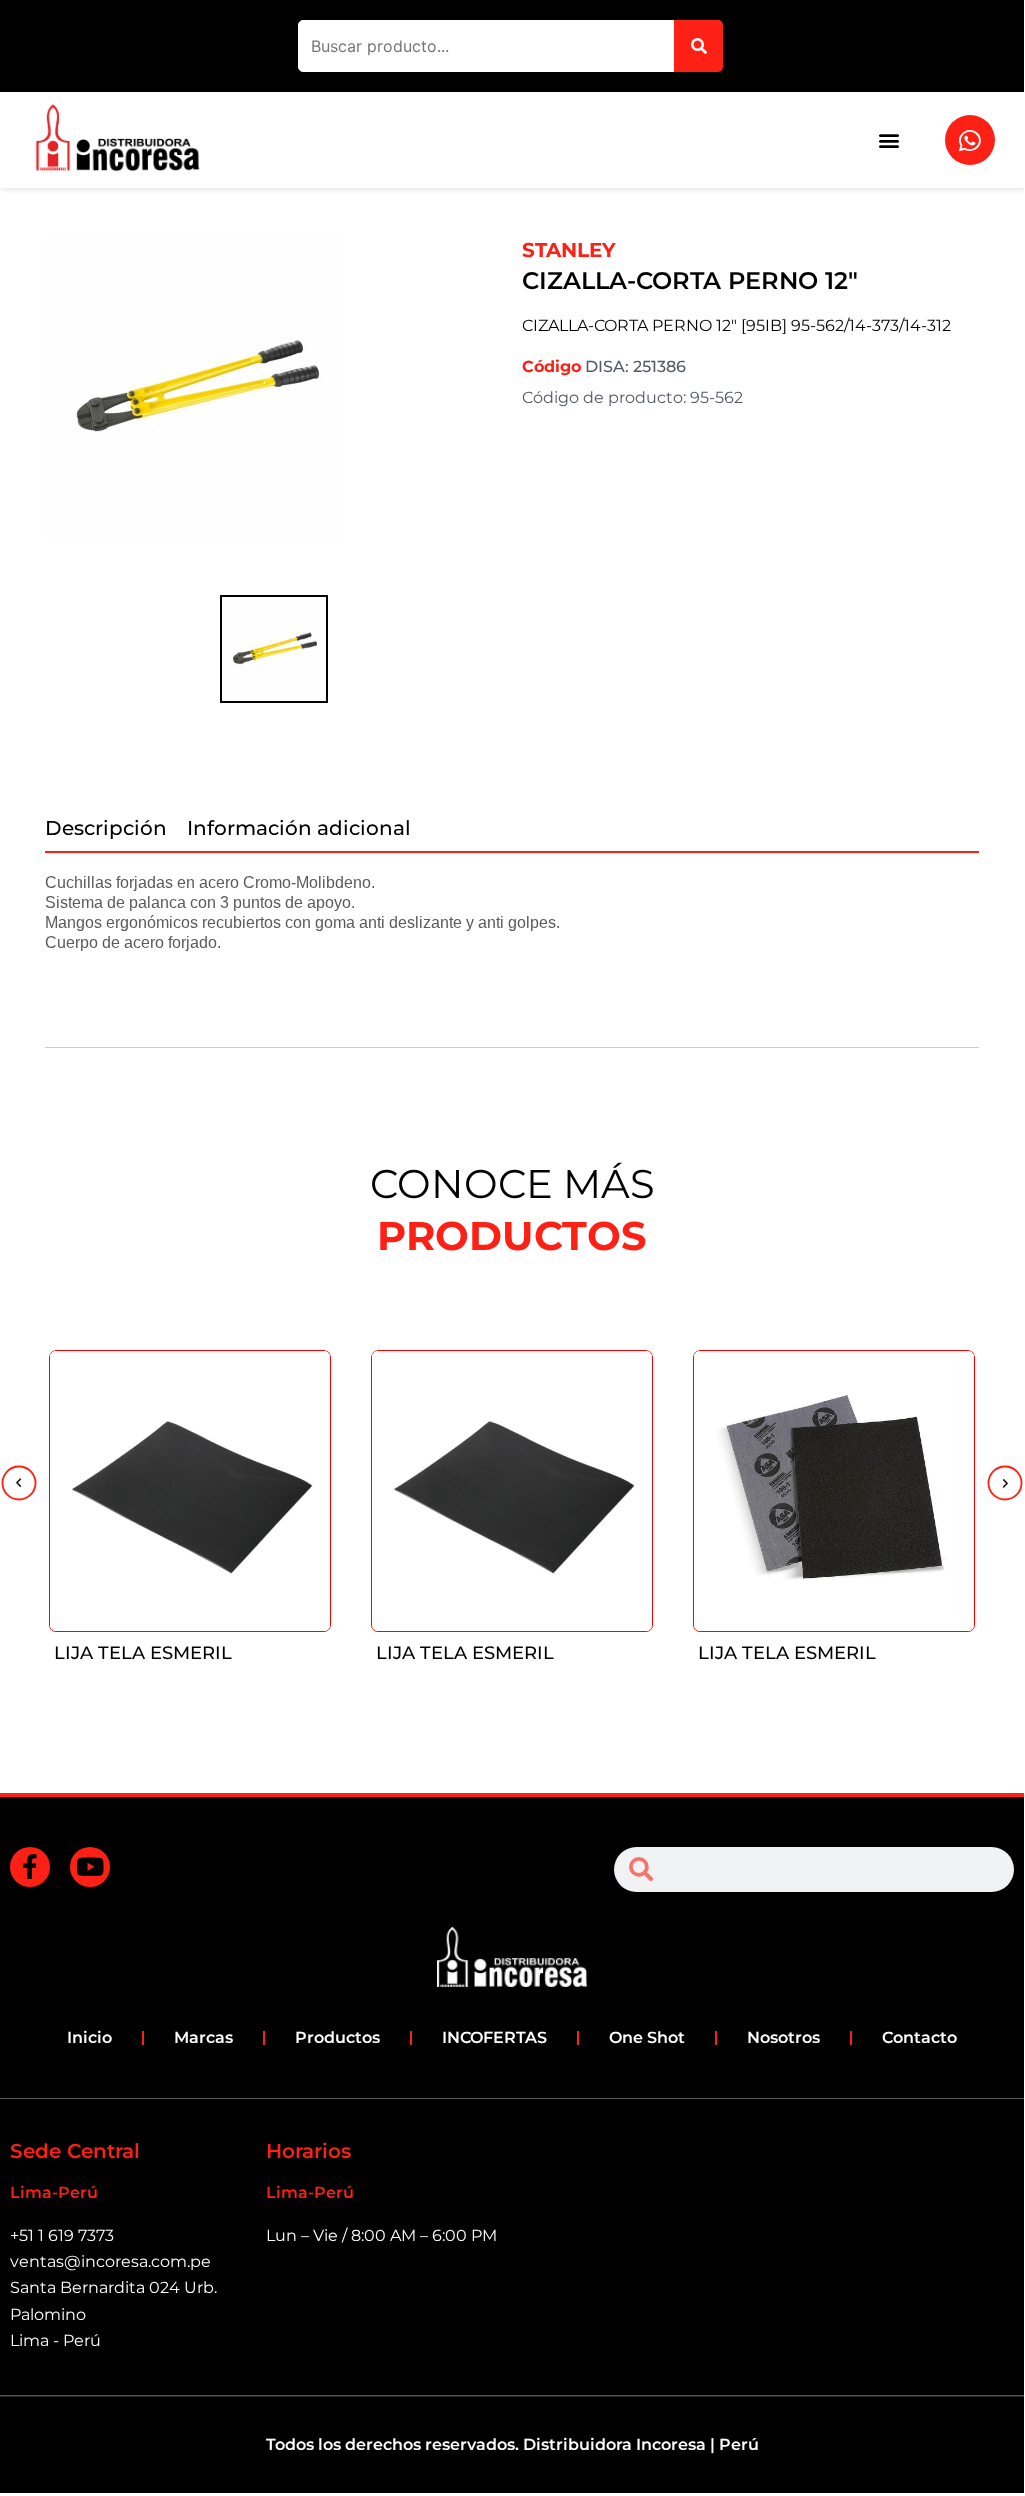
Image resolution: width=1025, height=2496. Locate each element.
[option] (273, 413)
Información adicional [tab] (299, 828)
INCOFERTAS (494, 2037)
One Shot (647, 2037)
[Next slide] (1005, 1485)
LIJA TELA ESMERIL (143, 1653)
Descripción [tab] (106, 828)
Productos (337, 2037)
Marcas (203, 2037)
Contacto (919, 2037)
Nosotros (783, 2037)
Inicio (89, 2037)
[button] (888, 140)
